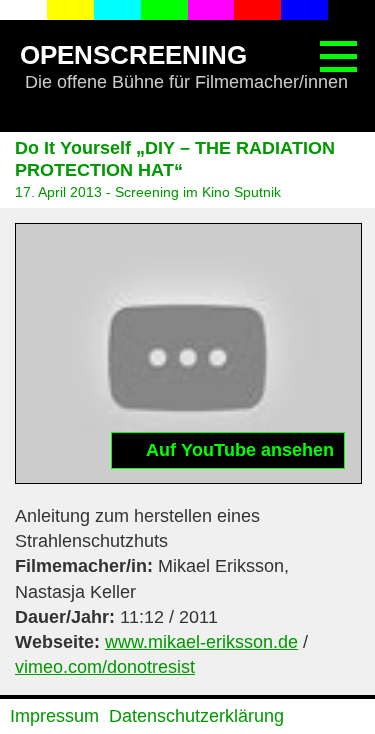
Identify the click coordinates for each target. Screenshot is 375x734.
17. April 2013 (58, 192)
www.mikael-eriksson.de (201, 642)
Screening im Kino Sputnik (198, 192)
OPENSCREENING (133, 55)
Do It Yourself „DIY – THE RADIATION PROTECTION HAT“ (175, 159)
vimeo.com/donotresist (105, 667)
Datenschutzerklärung (196, 716)
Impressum (54, 716)
